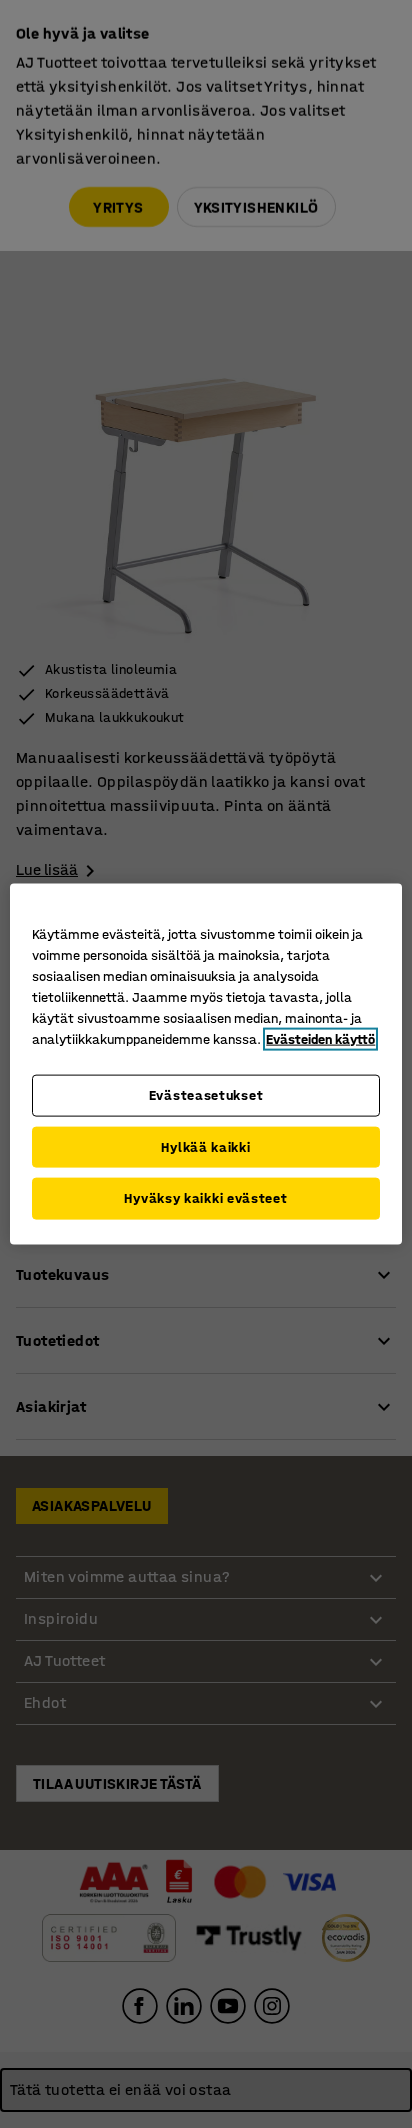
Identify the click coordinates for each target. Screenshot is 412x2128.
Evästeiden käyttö (320, 1039)
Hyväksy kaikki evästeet (205, 1198)
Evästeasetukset (206, 1095)
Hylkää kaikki (205, 1146)
